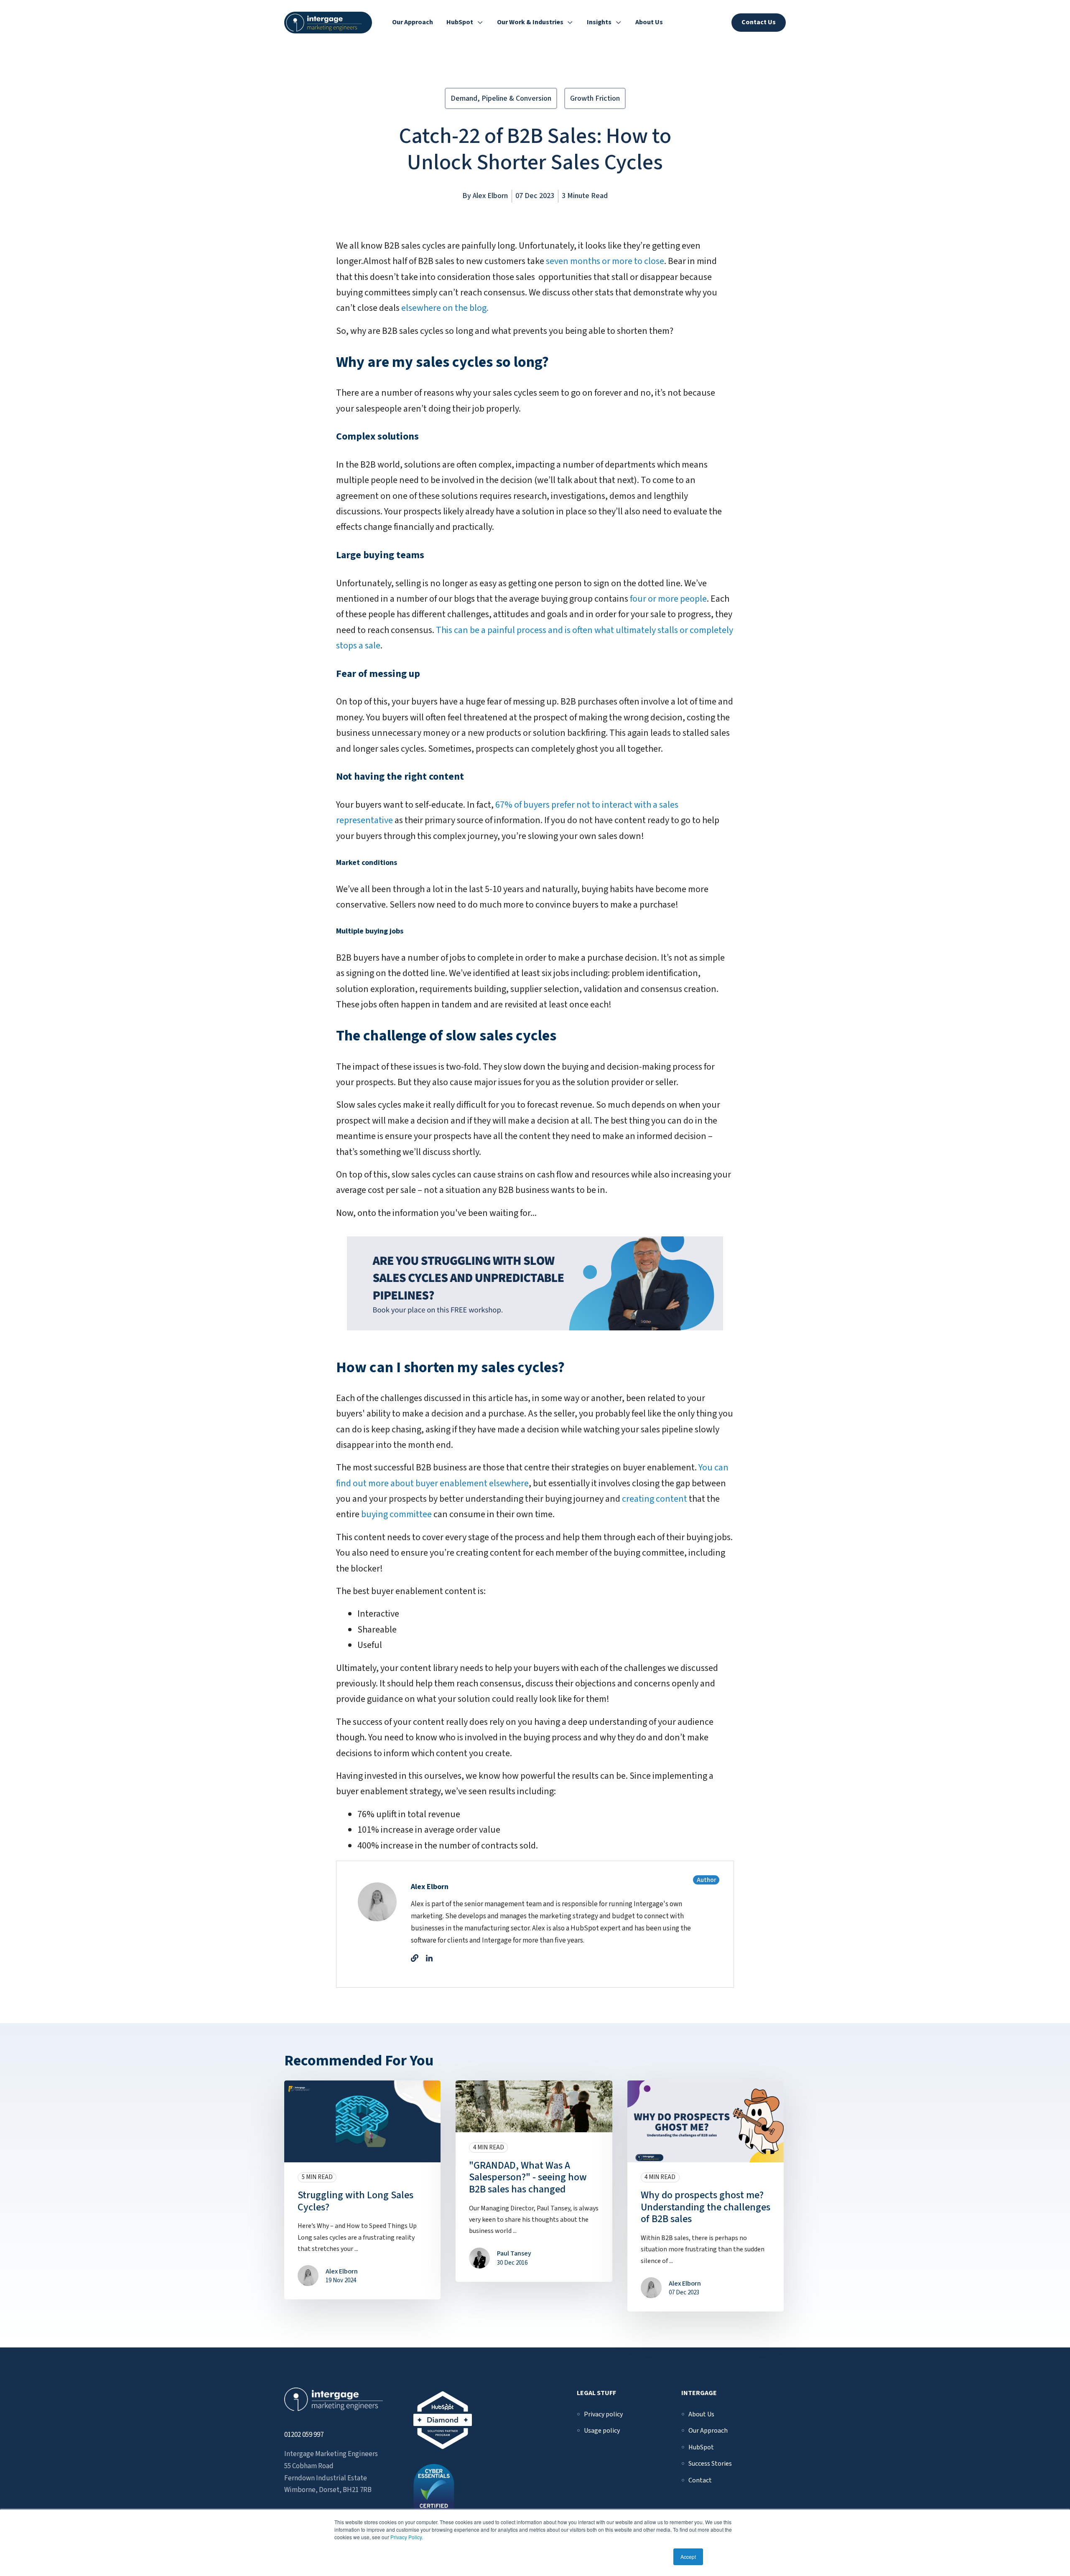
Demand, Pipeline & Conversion (501, 98)
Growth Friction (595, 98)
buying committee (396, 1514)
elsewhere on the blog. (445, 308)
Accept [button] (688, 2557)
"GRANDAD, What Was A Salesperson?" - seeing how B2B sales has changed (528, 2178)
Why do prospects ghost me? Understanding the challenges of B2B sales (706, 2207)
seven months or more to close (605, 261)
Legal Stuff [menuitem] (596, 2393)
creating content (655, 1499)
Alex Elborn (490, 196)
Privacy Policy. (407, 2537)
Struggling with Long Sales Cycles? (355, 2201)
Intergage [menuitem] (699, 2393)
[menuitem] (603, 2414)
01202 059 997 (304, 2435)
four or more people (668, 599)
